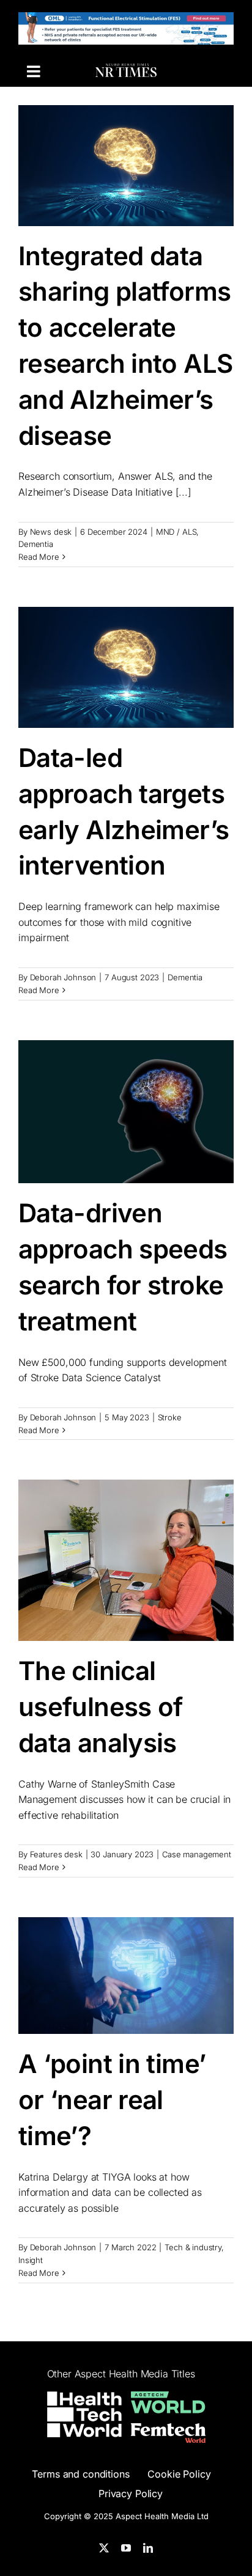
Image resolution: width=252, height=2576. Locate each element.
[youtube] (126, 2548)
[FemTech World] (168, 2431)
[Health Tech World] (84, 2414)
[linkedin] (148, 2548)
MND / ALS (176, 532)
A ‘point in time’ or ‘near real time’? (112, 2100)
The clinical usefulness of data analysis (101, 1707)
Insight (31, 2260)
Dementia (36, 544)
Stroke (170, 1417)
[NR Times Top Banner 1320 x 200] (126, 20)
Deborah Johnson (63, 977)
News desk (51, 532)
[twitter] (104, 2548)
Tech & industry (193, 2247)
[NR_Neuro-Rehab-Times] (126, 71)
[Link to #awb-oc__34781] (33, 71)
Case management (197, 1854)
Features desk (56, 1854)
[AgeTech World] (168, 2399)
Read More (39, 557)
